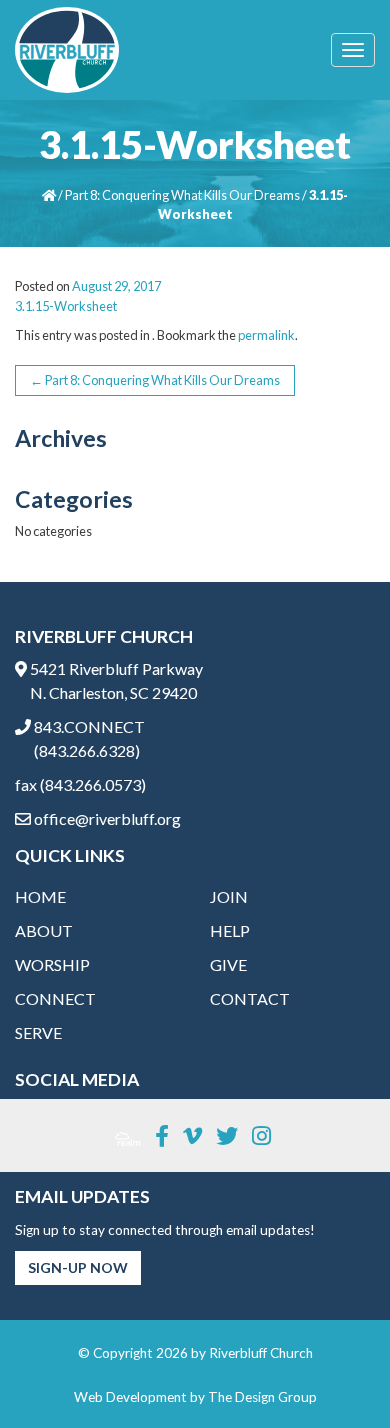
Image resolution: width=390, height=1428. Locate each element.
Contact (250, 998)
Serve (38, 1032)
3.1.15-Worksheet (66, 306)
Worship (52, 964)
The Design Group (262, 1397)
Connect (55, 998)
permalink (266, 335)
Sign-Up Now (78, 1267)
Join (229, 896)
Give (228, 964)
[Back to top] (334, 1372)
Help (230, 930)
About (44, 930)
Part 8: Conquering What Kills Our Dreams (182, 195)
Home (40, 896)
